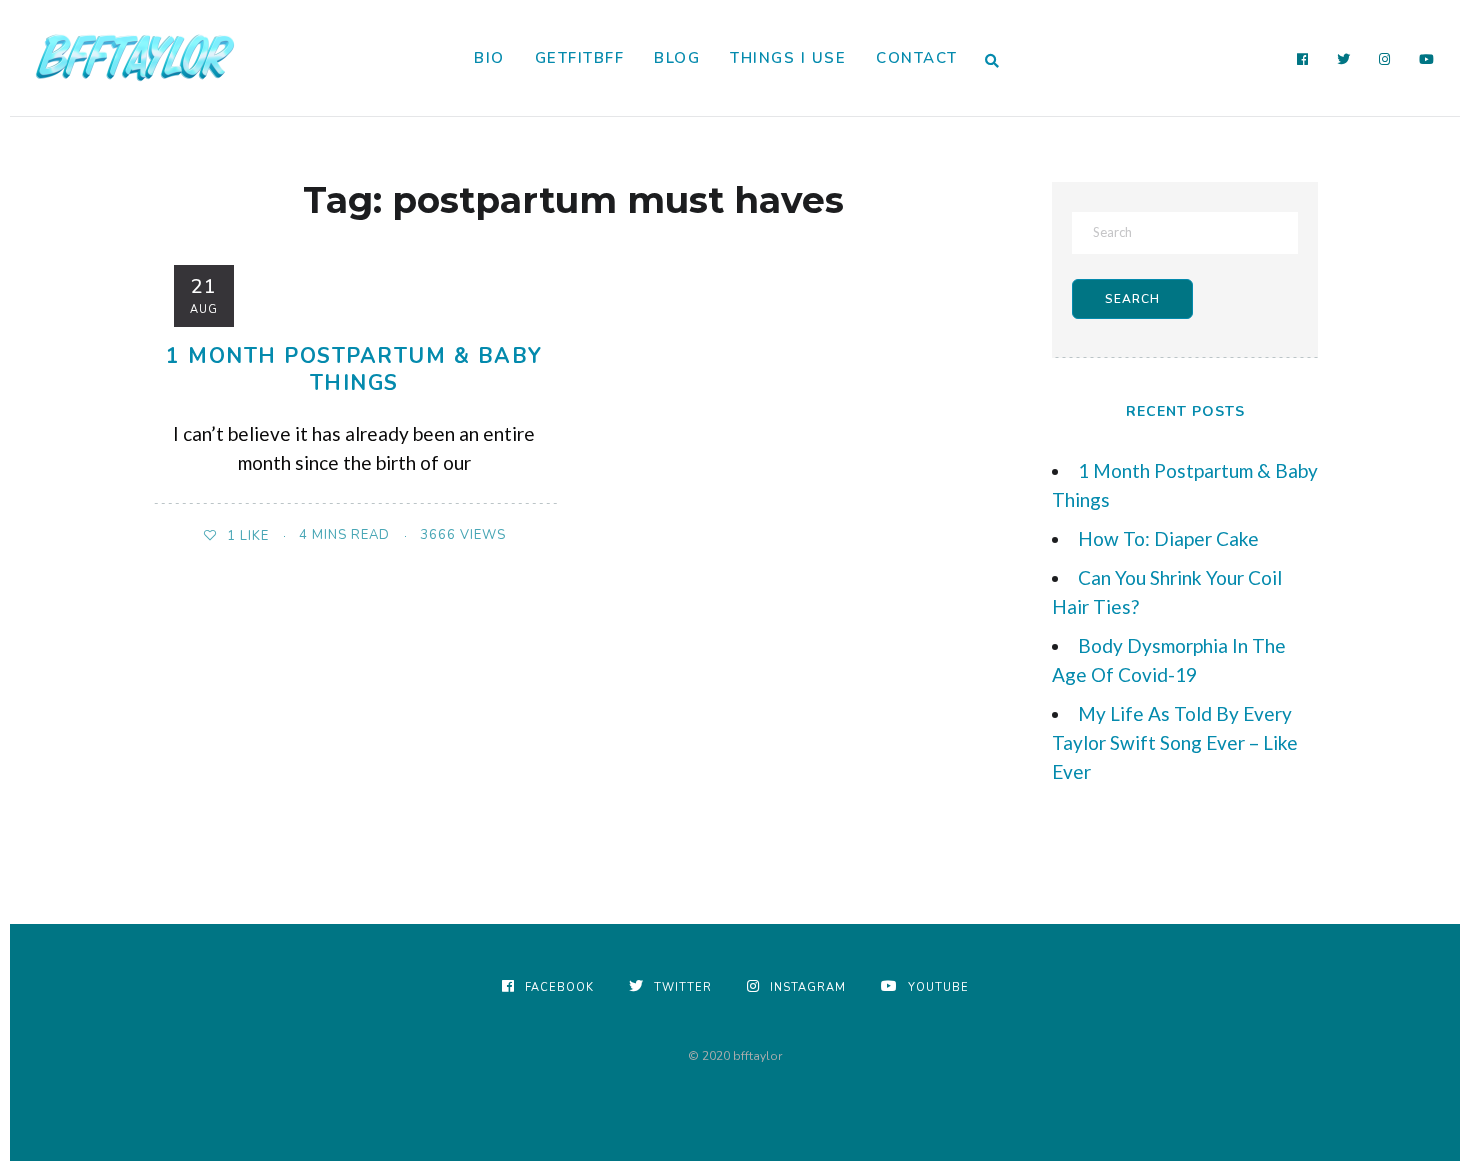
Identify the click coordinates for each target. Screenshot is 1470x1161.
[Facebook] (1303, 60)
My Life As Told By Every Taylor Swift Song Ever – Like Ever (1175, 742)
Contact (917, 58)
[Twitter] (1344, 60)
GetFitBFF (580, 58)
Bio (489, 58)
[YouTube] (1427, 60)
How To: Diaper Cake (1168, 538)
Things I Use (788, 58)
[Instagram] (1385, 60)
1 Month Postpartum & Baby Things (354, 369)
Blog (677, 58)
